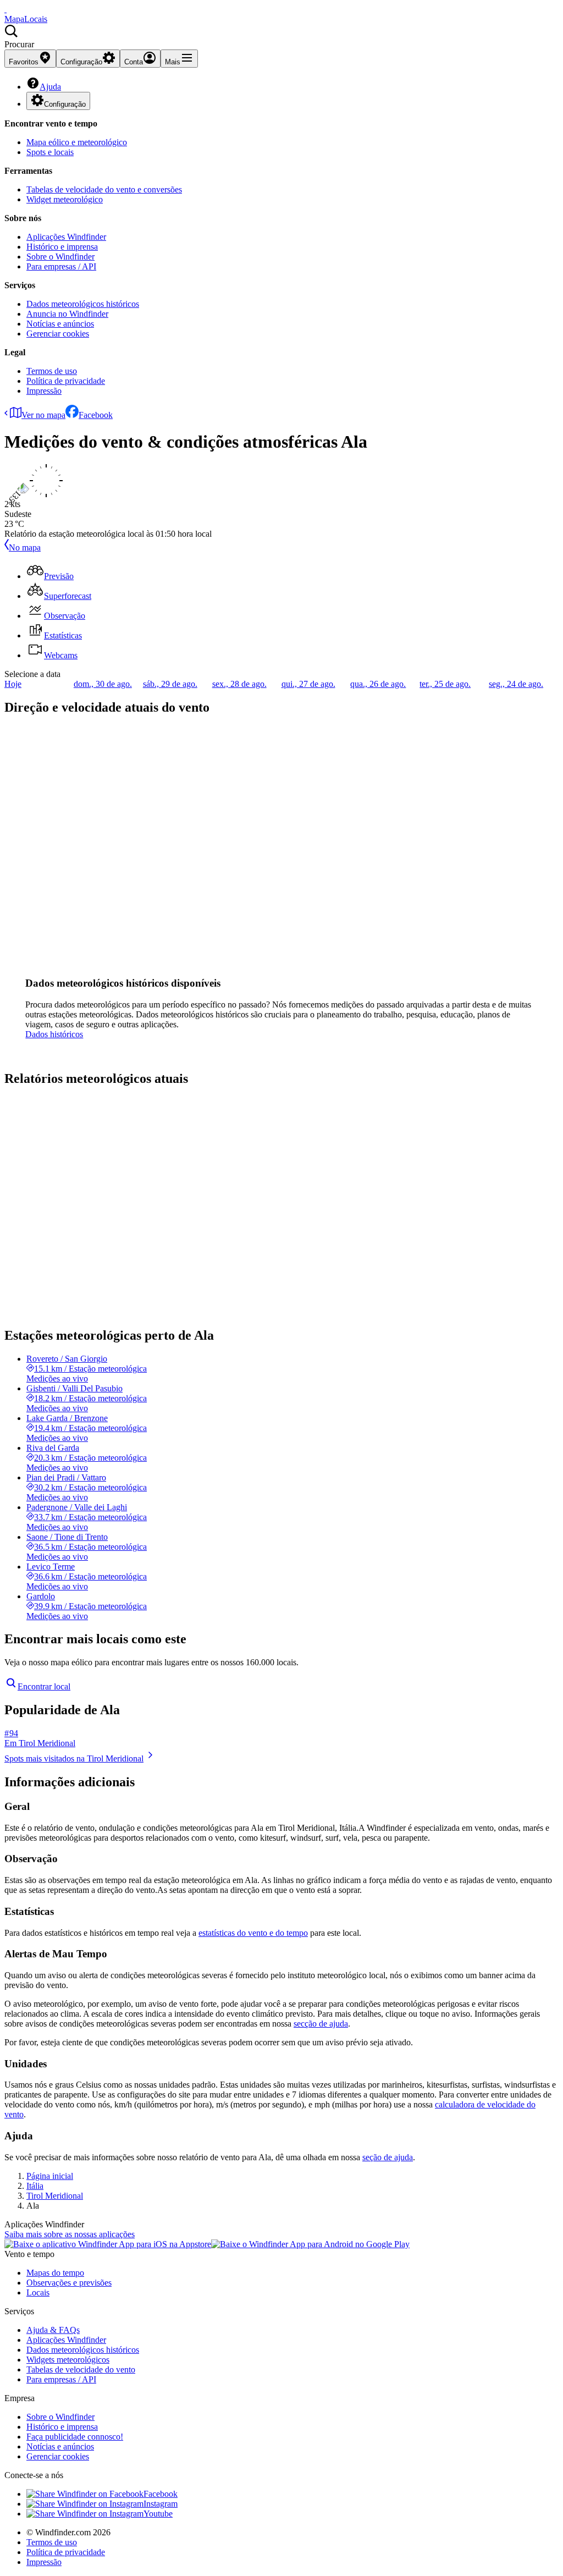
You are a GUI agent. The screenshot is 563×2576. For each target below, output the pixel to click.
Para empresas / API (61, 266)
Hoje (13, 684)
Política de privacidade (66, 381)
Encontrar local (44, 1686)
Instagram (161, 2504)
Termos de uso (52, 371)
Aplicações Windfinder (66, 237)
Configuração (65, 104)
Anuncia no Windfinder (67, 314)
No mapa (25, 547)
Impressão (44, 391)
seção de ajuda (388, 2157)
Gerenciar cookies (58, 334)
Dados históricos (54, 1034)
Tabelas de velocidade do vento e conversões (104, 189)
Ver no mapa (43, 415)
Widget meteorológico (65, 199)
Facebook (96, 415)
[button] (281, 37)
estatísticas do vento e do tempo (253, 1933)
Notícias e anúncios (60, 324)
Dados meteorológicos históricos (83, 304)
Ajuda (50, 87)
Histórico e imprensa (62, 247)
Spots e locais (50, 152)
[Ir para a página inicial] (5, 9)
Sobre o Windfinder (60, 257)
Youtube (158, 2514)
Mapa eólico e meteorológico (77, 142)
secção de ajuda (321, 2024)
